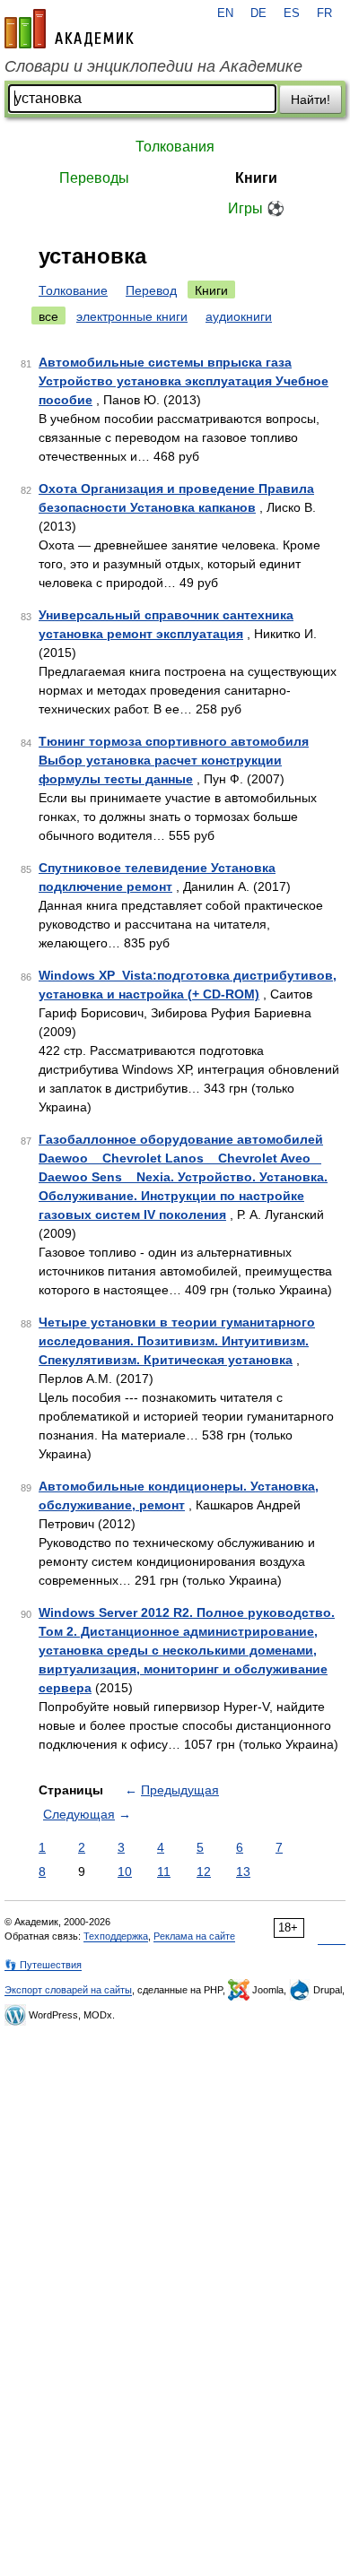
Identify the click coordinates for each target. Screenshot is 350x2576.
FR (324, 13)
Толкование (73, 290)
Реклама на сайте (194, 1936)
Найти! (311, 99)
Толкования (175, 147)
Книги (256, 178)
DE (258, 13)
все (48, 316)
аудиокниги (239, 316)
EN (225, 13)
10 (125, 1871)
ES (292, 13)
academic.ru (69, 29)
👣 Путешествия (43, 1965)
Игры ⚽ (256, 208)
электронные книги (132, 316)
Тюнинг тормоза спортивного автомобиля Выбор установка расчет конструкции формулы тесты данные (174, 760)
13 (243, 1871)
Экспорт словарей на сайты (68, 1990)
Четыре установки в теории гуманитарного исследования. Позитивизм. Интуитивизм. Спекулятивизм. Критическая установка (177, 1341)
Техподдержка (116, 1936)
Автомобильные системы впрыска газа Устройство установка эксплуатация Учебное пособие (184, 381)
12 (204, 1871)
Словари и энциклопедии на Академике (153, 66)
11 (164, 1871)
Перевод (151, 290)
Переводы (94, 178)
